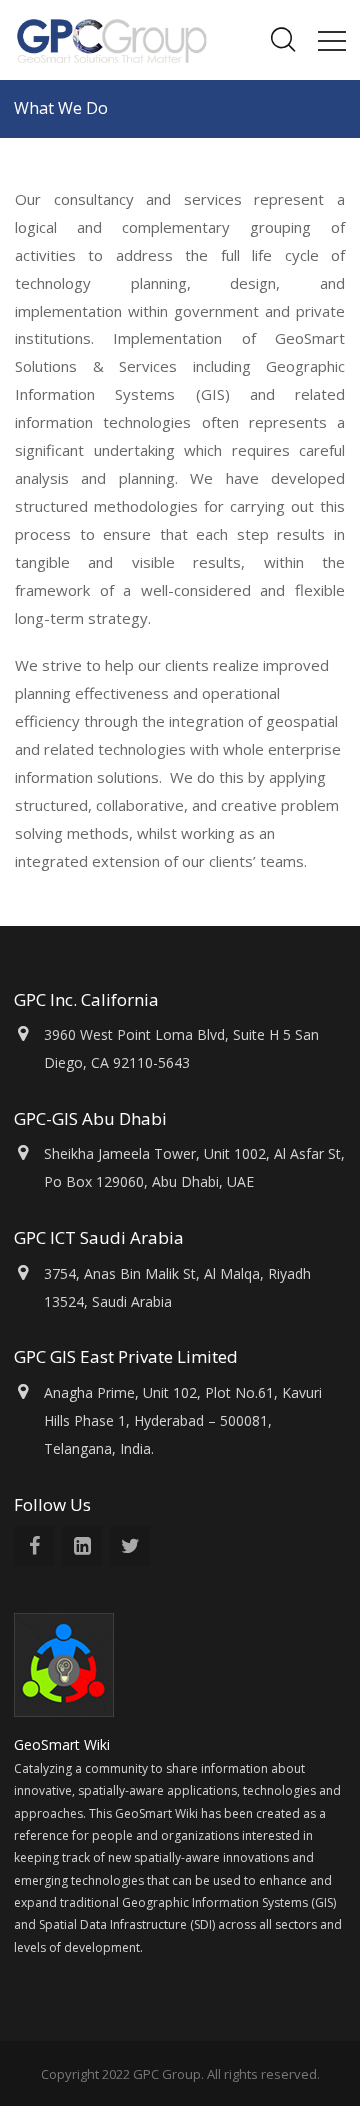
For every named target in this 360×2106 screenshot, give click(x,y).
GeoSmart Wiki (64, 1744)
